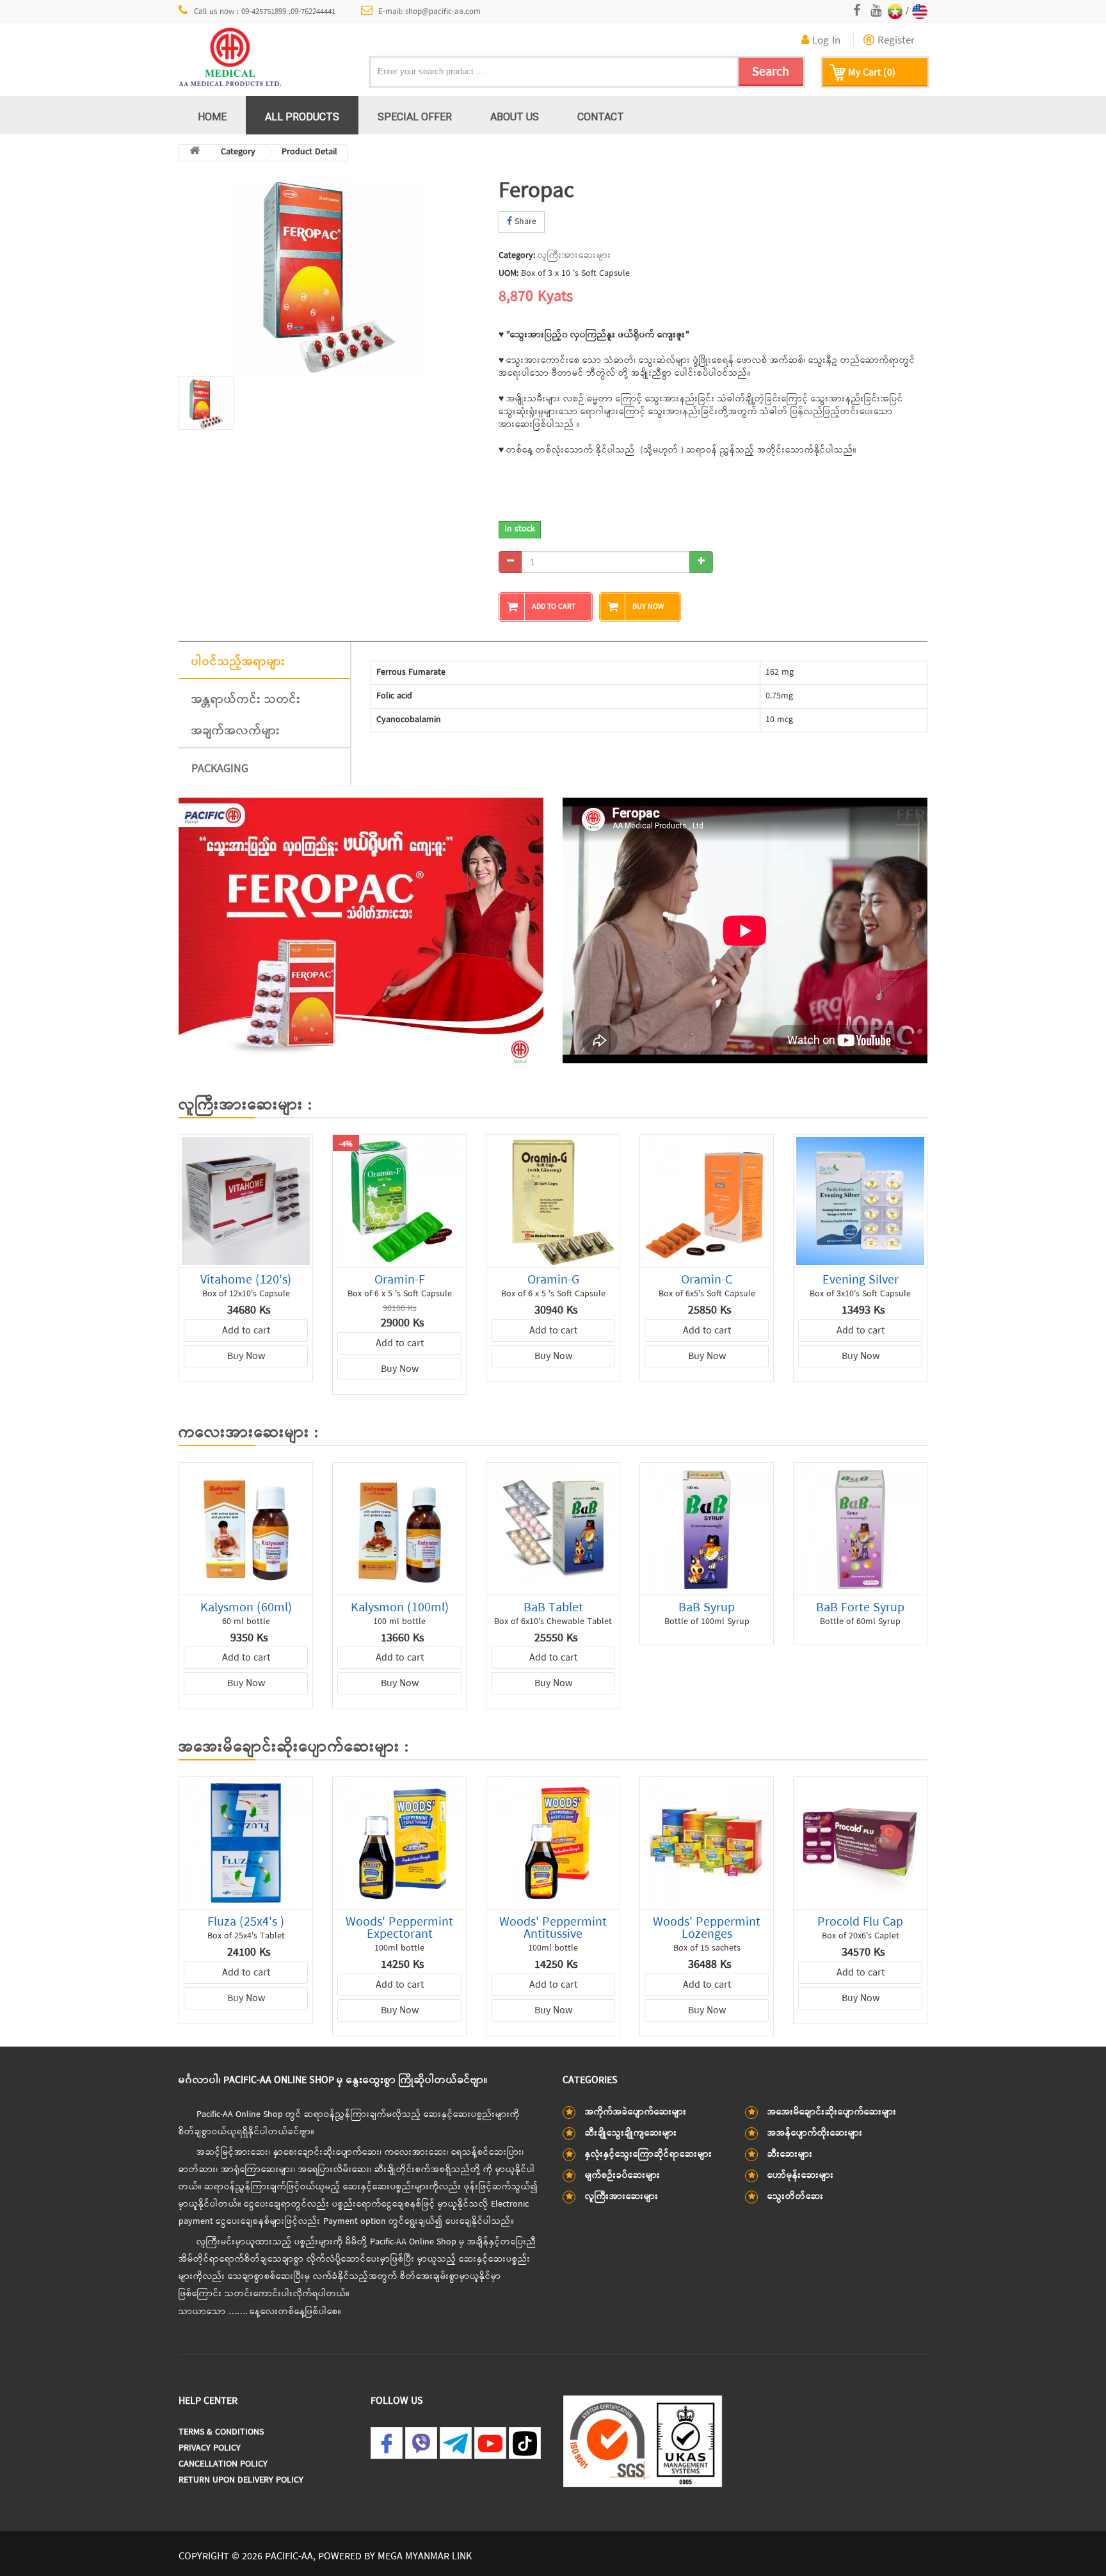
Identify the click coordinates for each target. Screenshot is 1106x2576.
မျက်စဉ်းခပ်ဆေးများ (623, 2176)
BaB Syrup (707, 1608)
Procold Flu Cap (860, 1922)
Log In (825, 41)
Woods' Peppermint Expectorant (399, 1928)
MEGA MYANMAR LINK (425, 2557)
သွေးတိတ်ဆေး (796, 2197)
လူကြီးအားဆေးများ (574, 256)
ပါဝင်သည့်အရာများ (238, 662)
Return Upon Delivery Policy (241, 2480)
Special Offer (415, 117)
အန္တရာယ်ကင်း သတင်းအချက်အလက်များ (246, 715)
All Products (302, 117)
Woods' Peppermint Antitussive (553, 1928)
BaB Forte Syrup (860, 1608)
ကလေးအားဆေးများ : (248, 1433)
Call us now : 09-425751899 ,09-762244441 (265, 12)
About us (515, 117)
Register (894, 41)
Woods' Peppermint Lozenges (707, 1928)
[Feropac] (329, 278)
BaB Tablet (553, 1608)
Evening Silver (861, 1280)
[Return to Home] (195, 153)
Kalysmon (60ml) (246, 1608)
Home (212, 117)
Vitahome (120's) (246, 1280)
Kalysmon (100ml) (400, 1608)
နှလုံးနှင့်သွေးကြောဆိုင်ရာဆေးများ (649, 2154)
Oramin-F (400, 1280)
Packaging (220, 769)
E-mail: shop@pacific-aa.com (429, 12)
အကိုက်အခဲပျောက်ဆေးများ (636, 2112)
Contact (601, 117)
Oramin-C (707, 1280)
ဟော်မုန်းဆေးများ (801, 2176)
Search (771, 72)
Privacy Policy (210, 2448)
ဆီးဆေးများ (790, 2154)
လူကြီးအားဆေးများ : (245, 1106)
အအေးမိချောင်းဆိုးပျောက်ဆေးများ (832, 2112)
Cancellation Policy (223, 2464)
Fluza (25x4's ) (246, 1922)
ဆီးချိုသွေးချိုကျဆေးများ (631, 2133)
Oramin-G (553, 1280)
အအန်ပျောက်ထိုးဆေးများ (815, 2133)
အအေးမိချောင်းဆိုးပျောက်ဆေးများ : (293, 1748)
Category (238, 152)
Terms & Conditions (221, 2432)
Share (524, 222)
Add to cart (246, 1331)
